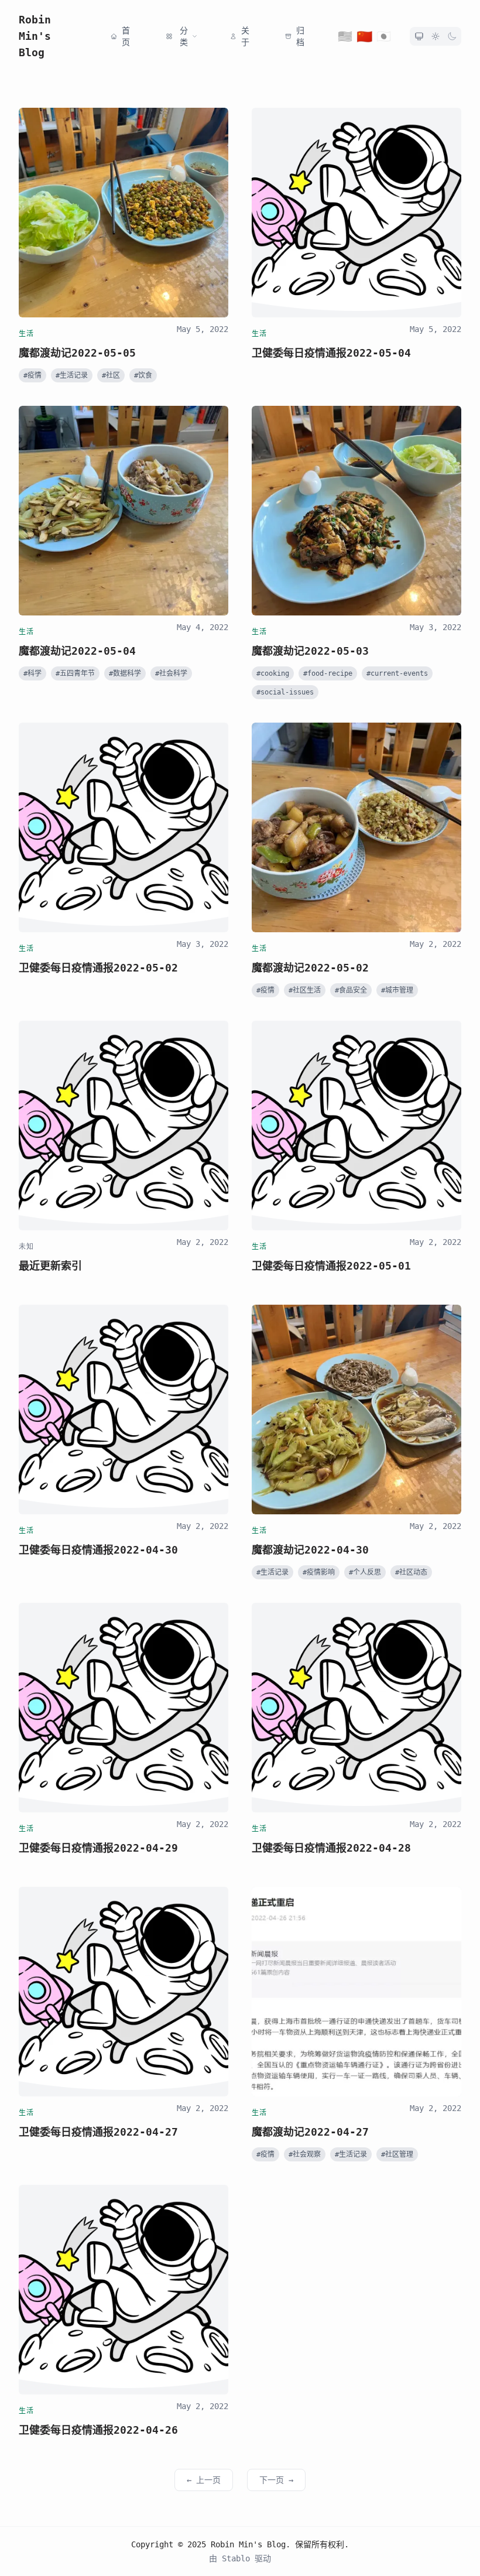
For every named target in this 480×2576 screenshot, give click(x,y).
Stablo (238, 2558)
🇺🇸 (345, 36)
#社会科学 (171, 673)
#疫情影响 (319, 1572)
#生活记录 (72, 375)
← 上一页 (204, 2480)
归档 (300, 36)
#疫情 (32, 375)
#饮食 (143, 375)
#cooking (273, 673)
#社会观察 (305, 2154)
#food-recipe (328, 673)
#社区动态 (411, 1572)
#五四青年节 (75, 673)
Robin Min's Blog (35, 36)
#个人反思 (365, 1572)
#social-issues (285, 692)
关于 (245, 36)
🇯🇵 (384, 36)
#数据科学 (125, 673)
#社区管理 (397, 2154)
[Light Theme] (436, 36)
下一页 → (276, 2480)
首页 (126, 36)
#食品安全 (351, 990)
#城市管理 (397, 990)
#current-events (397, 673)
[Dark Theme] (452, 36)
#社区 (111, 375)
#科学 (32, 673)
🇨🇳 (365, 36)
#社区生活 (305, 990)
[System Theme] (419, 36)
